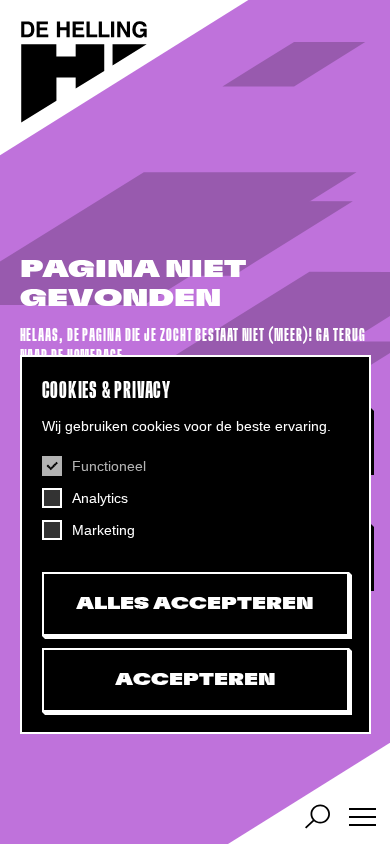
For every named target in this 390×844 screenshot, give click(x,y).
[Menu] (362, 816)
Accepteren (195, 680)
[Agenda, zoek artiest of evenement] (317, 816)
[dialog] (195, 544)
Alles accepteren (195, 604)
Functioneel (109, 466)
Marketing (103, 530)
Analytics (100, 498)
